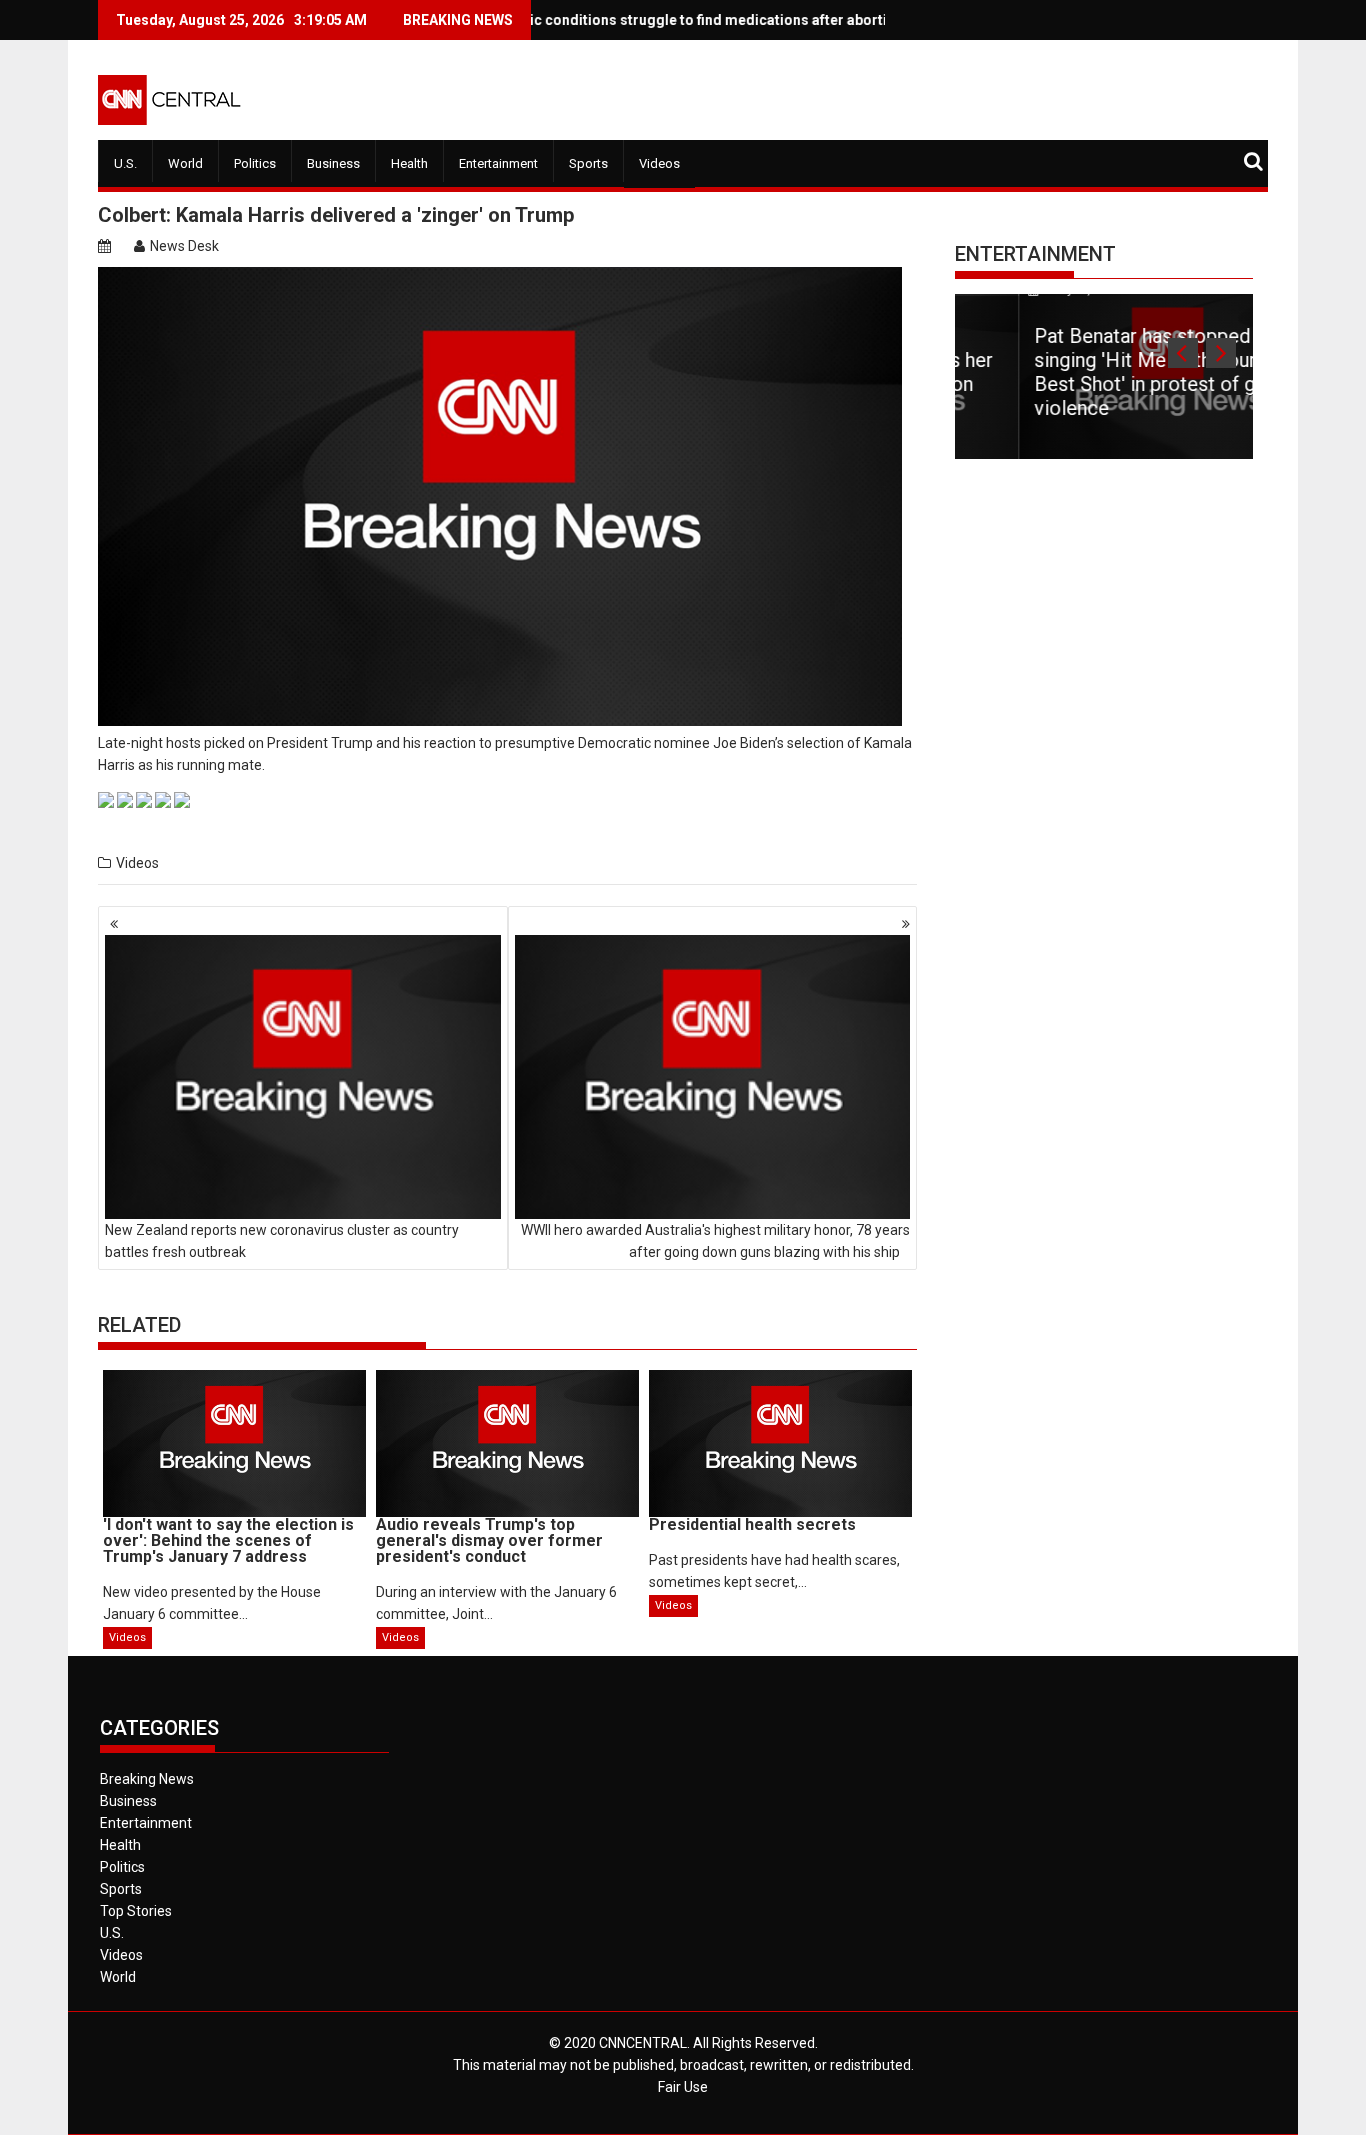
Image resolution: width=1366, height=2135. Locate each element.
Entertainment (498, 163)
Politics (255, 163)
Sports (588, 163)
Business (333, 163)
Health (409, 163)
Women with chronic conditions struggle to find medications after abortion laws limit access (659, 20)
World (185, 163)
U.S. (125, 163)
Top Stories (136, 1911)
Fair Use (683, 2087)
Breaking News (147, 1779)
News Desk (184, 246)
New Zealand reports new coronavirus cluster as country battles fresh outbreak (282, 1241)
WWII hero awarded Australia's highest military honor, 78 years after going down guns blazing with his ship (715, 1241)
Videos (659, 163)
